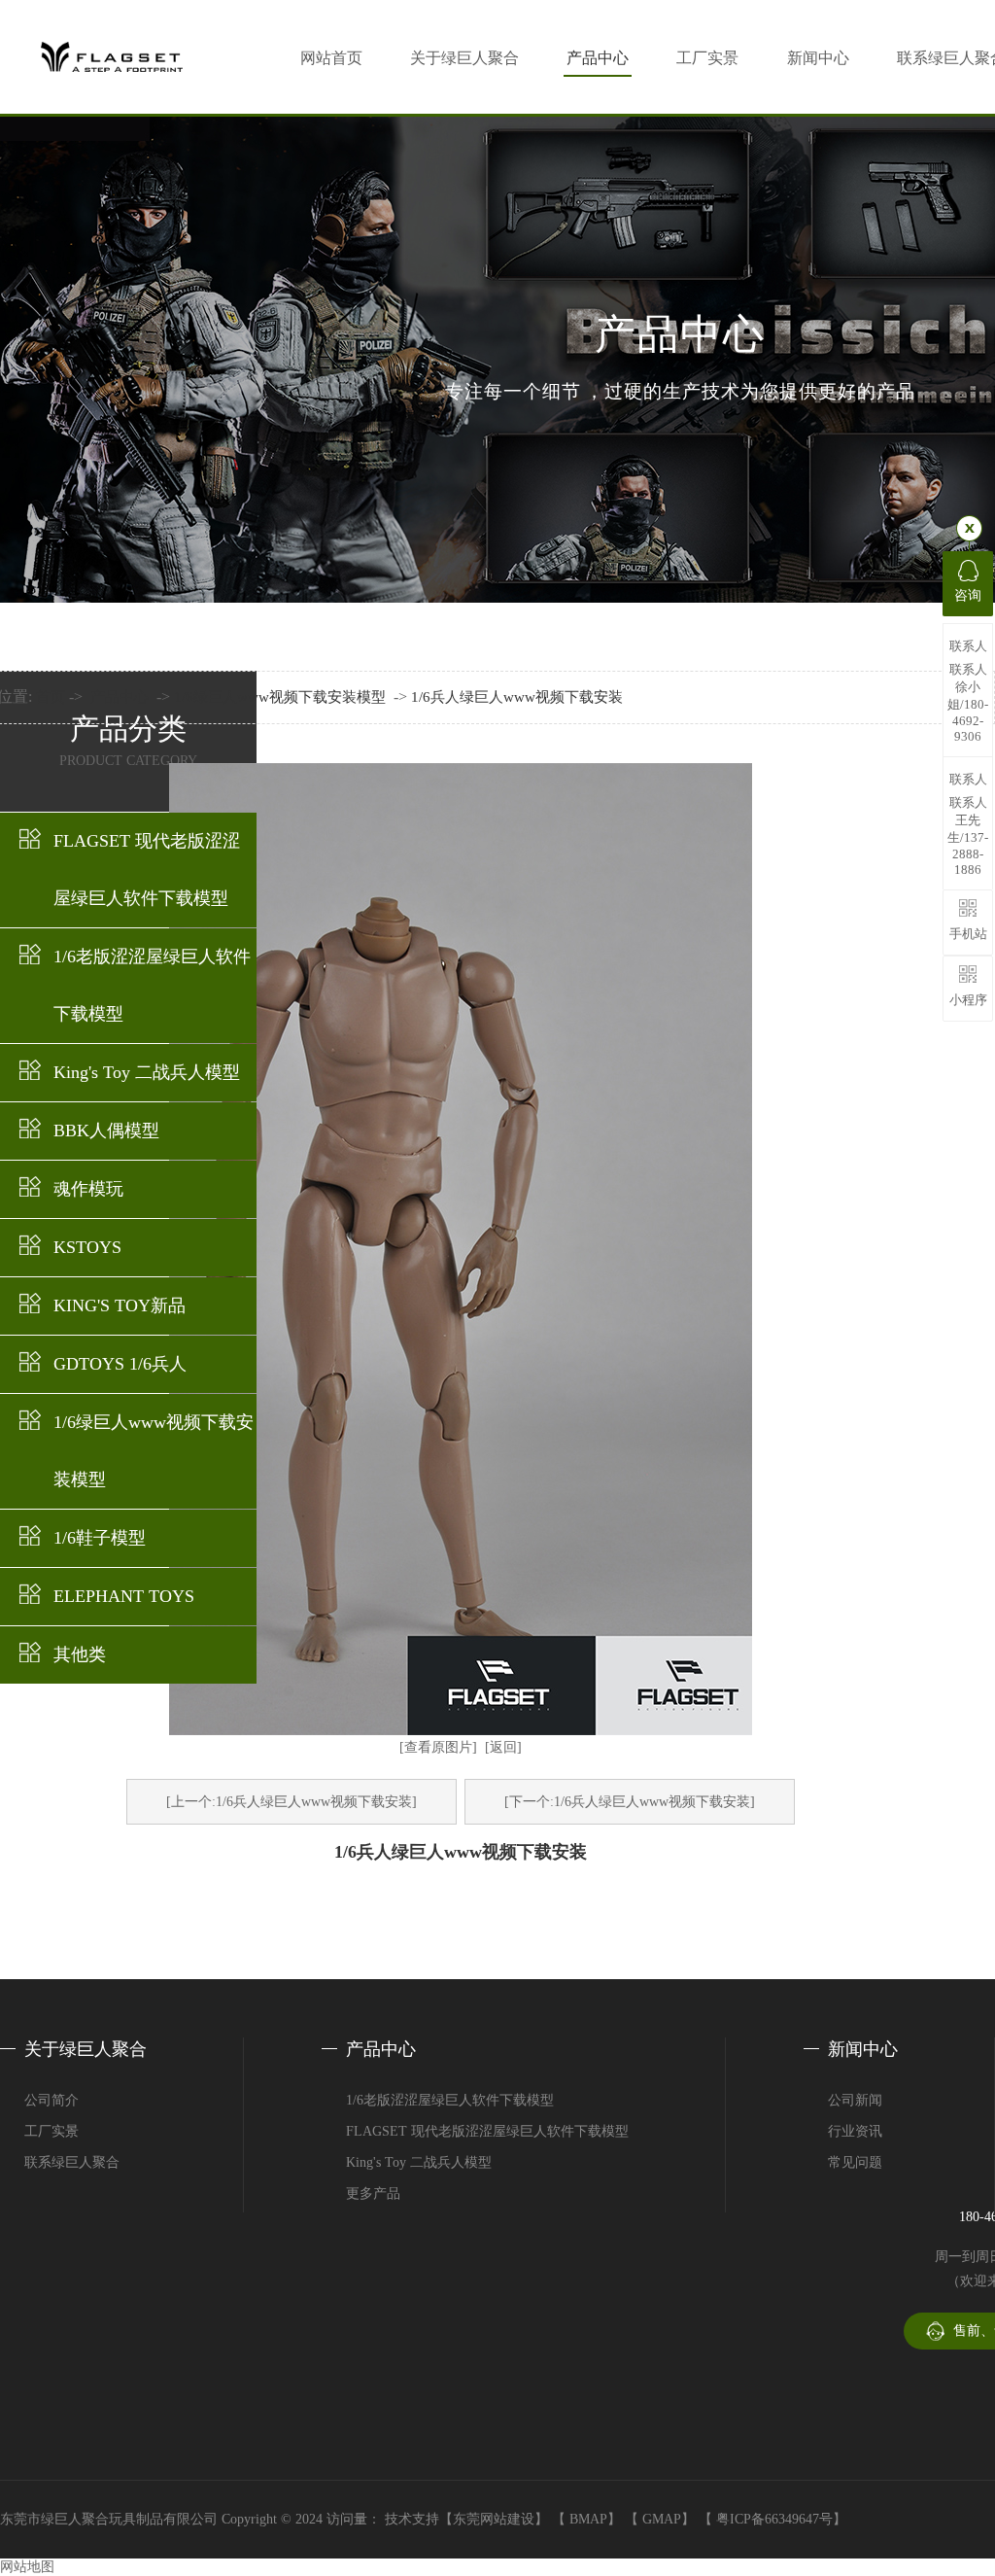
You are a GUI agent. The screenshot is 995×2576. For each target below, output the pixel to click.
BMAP (588, 2519)
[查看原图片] (438, 1747)
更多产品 (373, 2193)
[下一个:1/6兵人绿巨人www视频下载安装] (630, 1802)
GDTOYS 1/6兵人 (120, 1364)
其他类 (80, 1654)
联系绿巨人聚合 (72, 2162)
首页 (51, 697)
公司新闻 (855, 2100)
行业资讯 (855, 2131)
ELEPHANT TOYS (124, 1596)
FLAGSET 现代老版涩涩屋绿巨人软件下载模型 (147, 870)
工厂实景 (707, 58)
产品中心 (598, 58)
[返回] (503, 1747)
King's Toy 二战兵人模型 (147, 1072)
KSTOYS (87, 1247)
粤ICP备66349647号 (774, 2519)
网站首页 (331, 58)
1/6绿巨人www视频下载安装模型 (154, 1451)
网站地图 (27, 2567)
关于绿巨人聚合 (464, 58)
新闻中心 (818, 58)
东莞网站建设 (494, 2519)
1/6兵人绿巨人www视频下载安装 (517, 697)
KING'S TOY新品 (120, 1305)
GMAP (662, 2519)
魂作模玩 (88, 1189)
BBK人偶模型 (106, 1131)
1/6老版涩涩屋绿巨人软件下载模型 (152, 985)
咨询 (968, 595)
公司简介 (51, 2100)
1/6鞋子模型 (100, 1538)
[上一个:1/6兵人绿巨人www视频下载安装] (292, 1802)
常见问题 (855, 2162)
